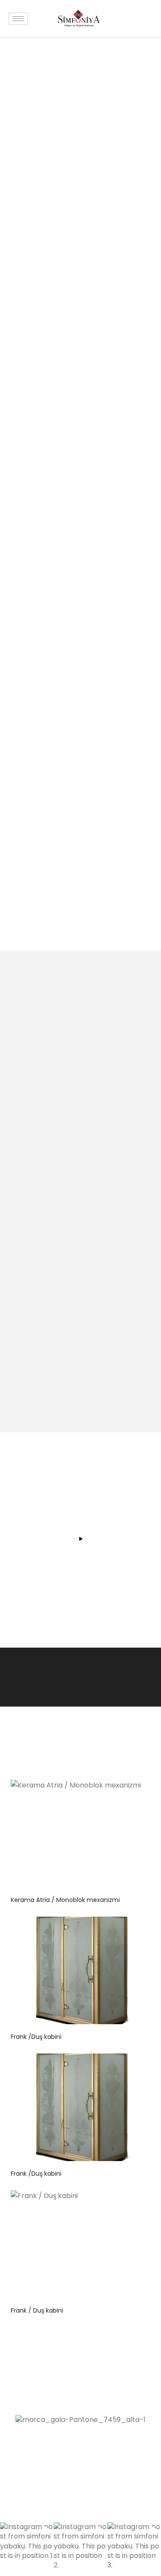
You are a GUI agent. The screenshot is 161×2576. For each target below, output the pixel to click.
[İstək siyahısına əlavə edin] (133, 1793)
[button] (27, 2549)
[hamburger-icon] (18, 19)
